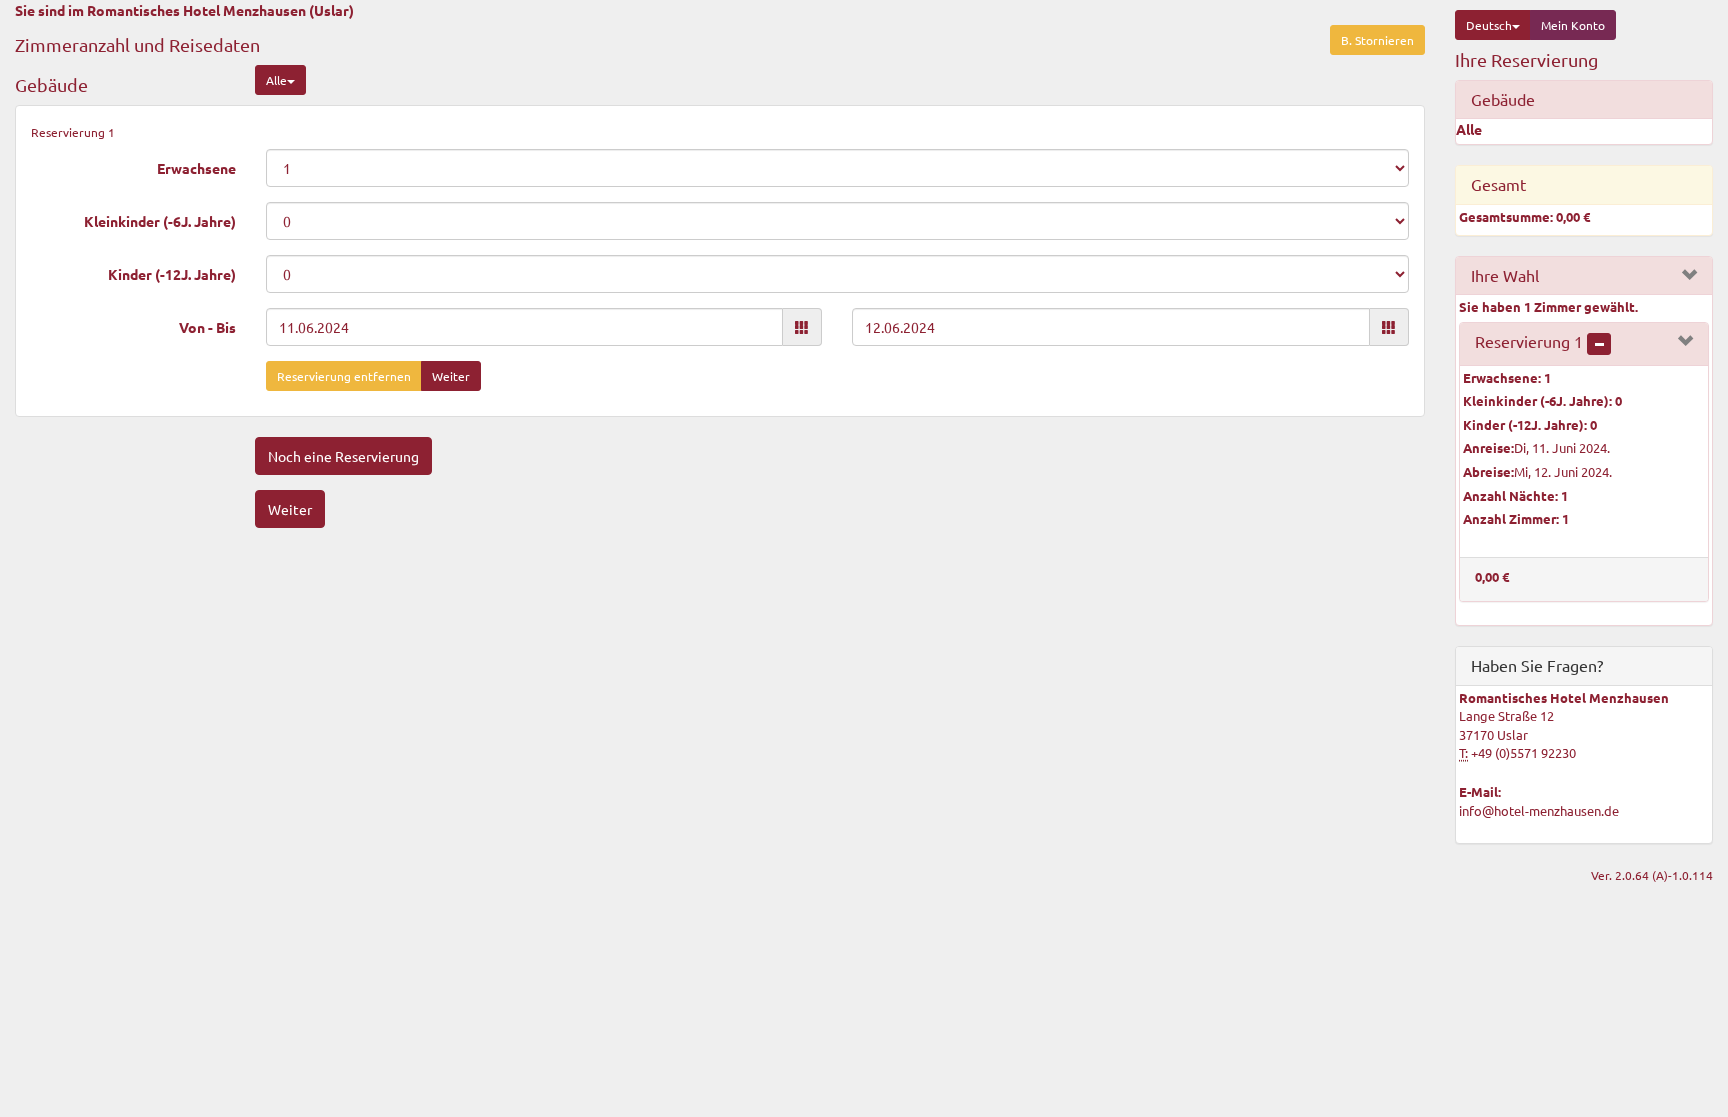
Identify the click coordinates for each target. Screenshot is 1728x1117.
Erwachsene (196, 168)
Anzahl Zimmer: (1516, 518)
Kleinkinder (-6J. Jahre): (1542, 400)
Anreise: (1488, 447)
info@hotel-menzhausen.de (1539, 810)
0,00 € (1492, 576)
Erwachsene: (1507, 377)
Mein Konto (1573, 25)
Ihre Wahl (1505, 275)
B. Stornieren (1377, 40)
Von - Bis (207, 327)
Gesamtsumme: (1524, 216)
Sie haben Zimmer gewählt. (1548, 306)
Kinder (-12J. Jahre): (1530, 424)
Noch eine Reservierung (343, 456)
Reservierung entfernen (344, 376)
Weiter (451, 376)
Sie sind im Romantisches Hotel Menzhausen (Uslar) (184, 10)
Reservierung (1529, 341)
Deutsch (1489, 25)
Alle (276, 80)
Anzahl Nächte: (1515, 495)
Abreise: (1488, 471)
